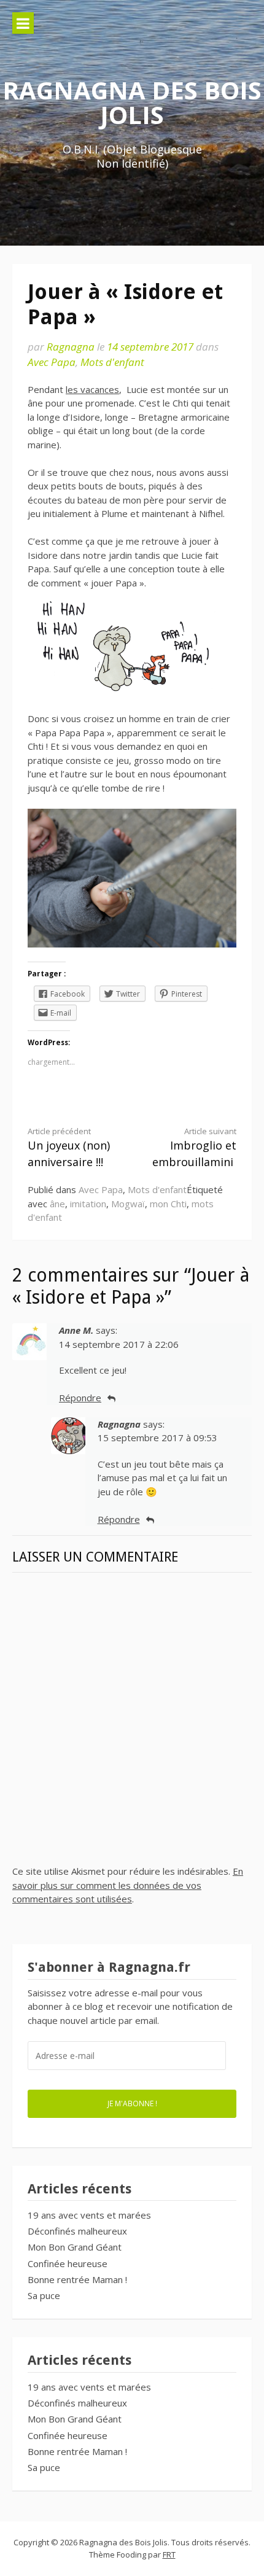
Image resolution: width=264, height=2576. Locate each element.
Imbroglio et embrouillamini (194, 1148)
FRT (169, 2555)
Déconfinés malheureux (77, 2231)
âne (57, 1204)
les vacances (92, 389)
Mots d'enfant (112, 362)
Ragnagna (71, 347)
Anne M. (76, 1330)
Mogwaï (128, 1204)
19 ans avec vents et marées (89, 2215)
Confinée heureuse (68, 2263)
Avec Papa (52, 362)
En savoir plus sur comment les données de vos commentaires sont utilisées (128, 1885)
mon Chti (168, 1204)
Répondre (80, 1398)
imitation (88, 1204)
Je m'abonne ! (132, 2103)
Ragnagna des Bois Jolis (132, 102)
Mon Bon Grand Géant (75, 2247)
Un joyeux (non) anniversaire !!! (69, 1148)
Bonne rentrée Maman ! (77, 2279)
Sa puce (44, 2295)
